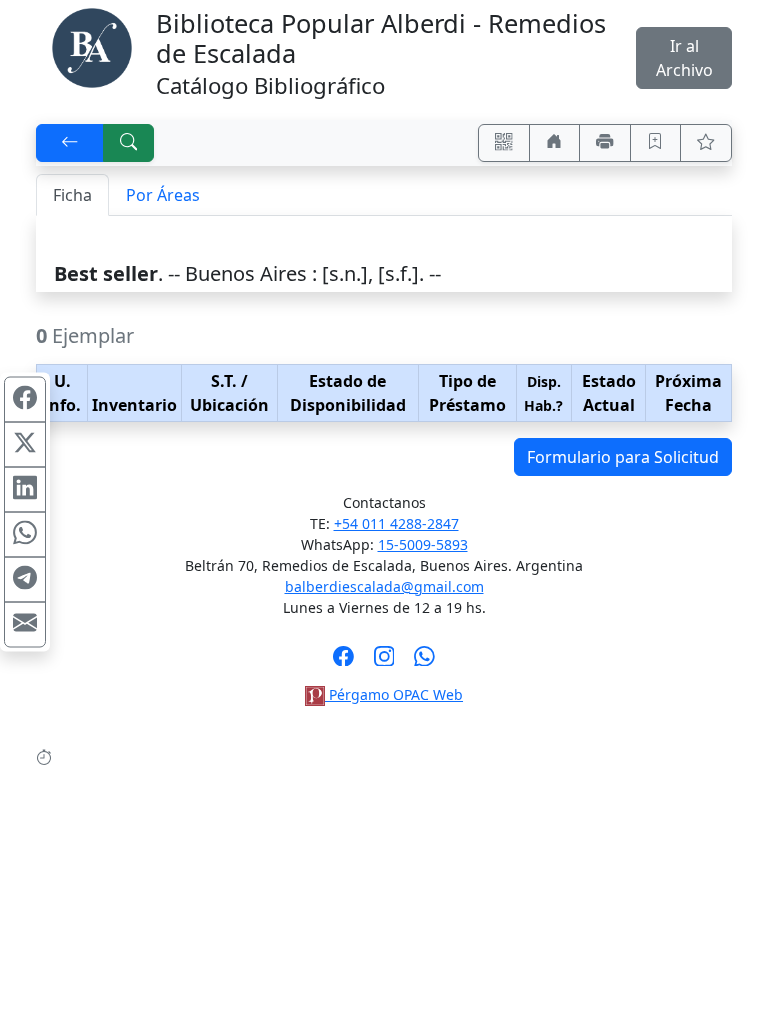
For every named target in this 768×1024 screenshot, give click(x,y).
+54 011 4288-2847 (396, 523)
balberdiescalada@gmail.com (384, 586)
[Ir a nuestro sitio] (555, 143)
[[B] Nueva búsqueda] (129, 143)
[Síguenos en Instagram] (384, 662)
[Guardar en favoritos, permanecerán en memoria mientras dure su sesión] (656, 143)
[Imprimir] (605, 143)
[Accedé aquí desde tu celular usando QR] (504, 143)
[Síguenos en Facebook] (343, 662)
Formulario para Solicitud (623, 457)
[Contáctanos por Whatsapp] (424, 662)
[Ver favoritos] (706, 143)
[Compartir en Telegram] (25, 580)
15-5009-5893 (423, 544)
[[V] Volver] (70, 143)
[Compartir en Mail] (25, 625)
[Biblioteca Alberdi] (92, 46)
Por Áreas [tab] (163, 195)
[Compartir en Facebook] (25, 400)
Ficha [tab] (72, 195)
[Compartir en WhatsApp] (25, 535)
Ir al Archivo (684, 58)
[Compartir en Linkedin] (25, 490)
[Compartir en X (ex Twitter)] (25, 445)
